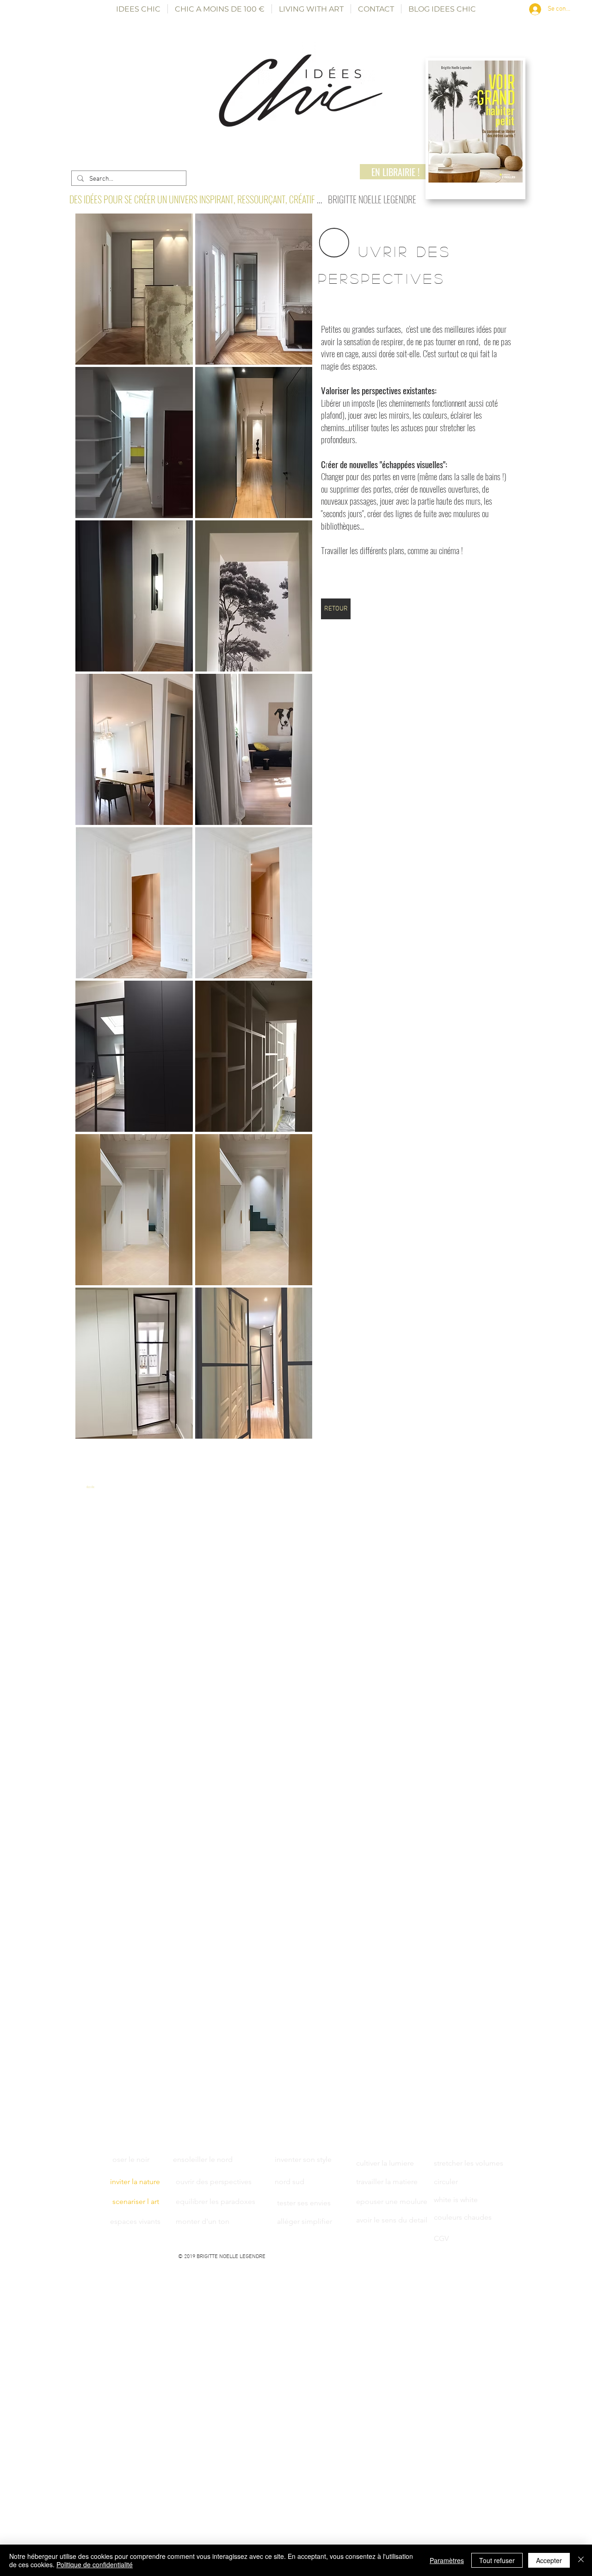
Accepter (549, 2560)
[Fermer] (581, 2560)
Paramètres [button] (447, 2560)
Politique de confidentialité (95, 2564)
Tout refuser (497, 2560)
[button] (134, 289)
